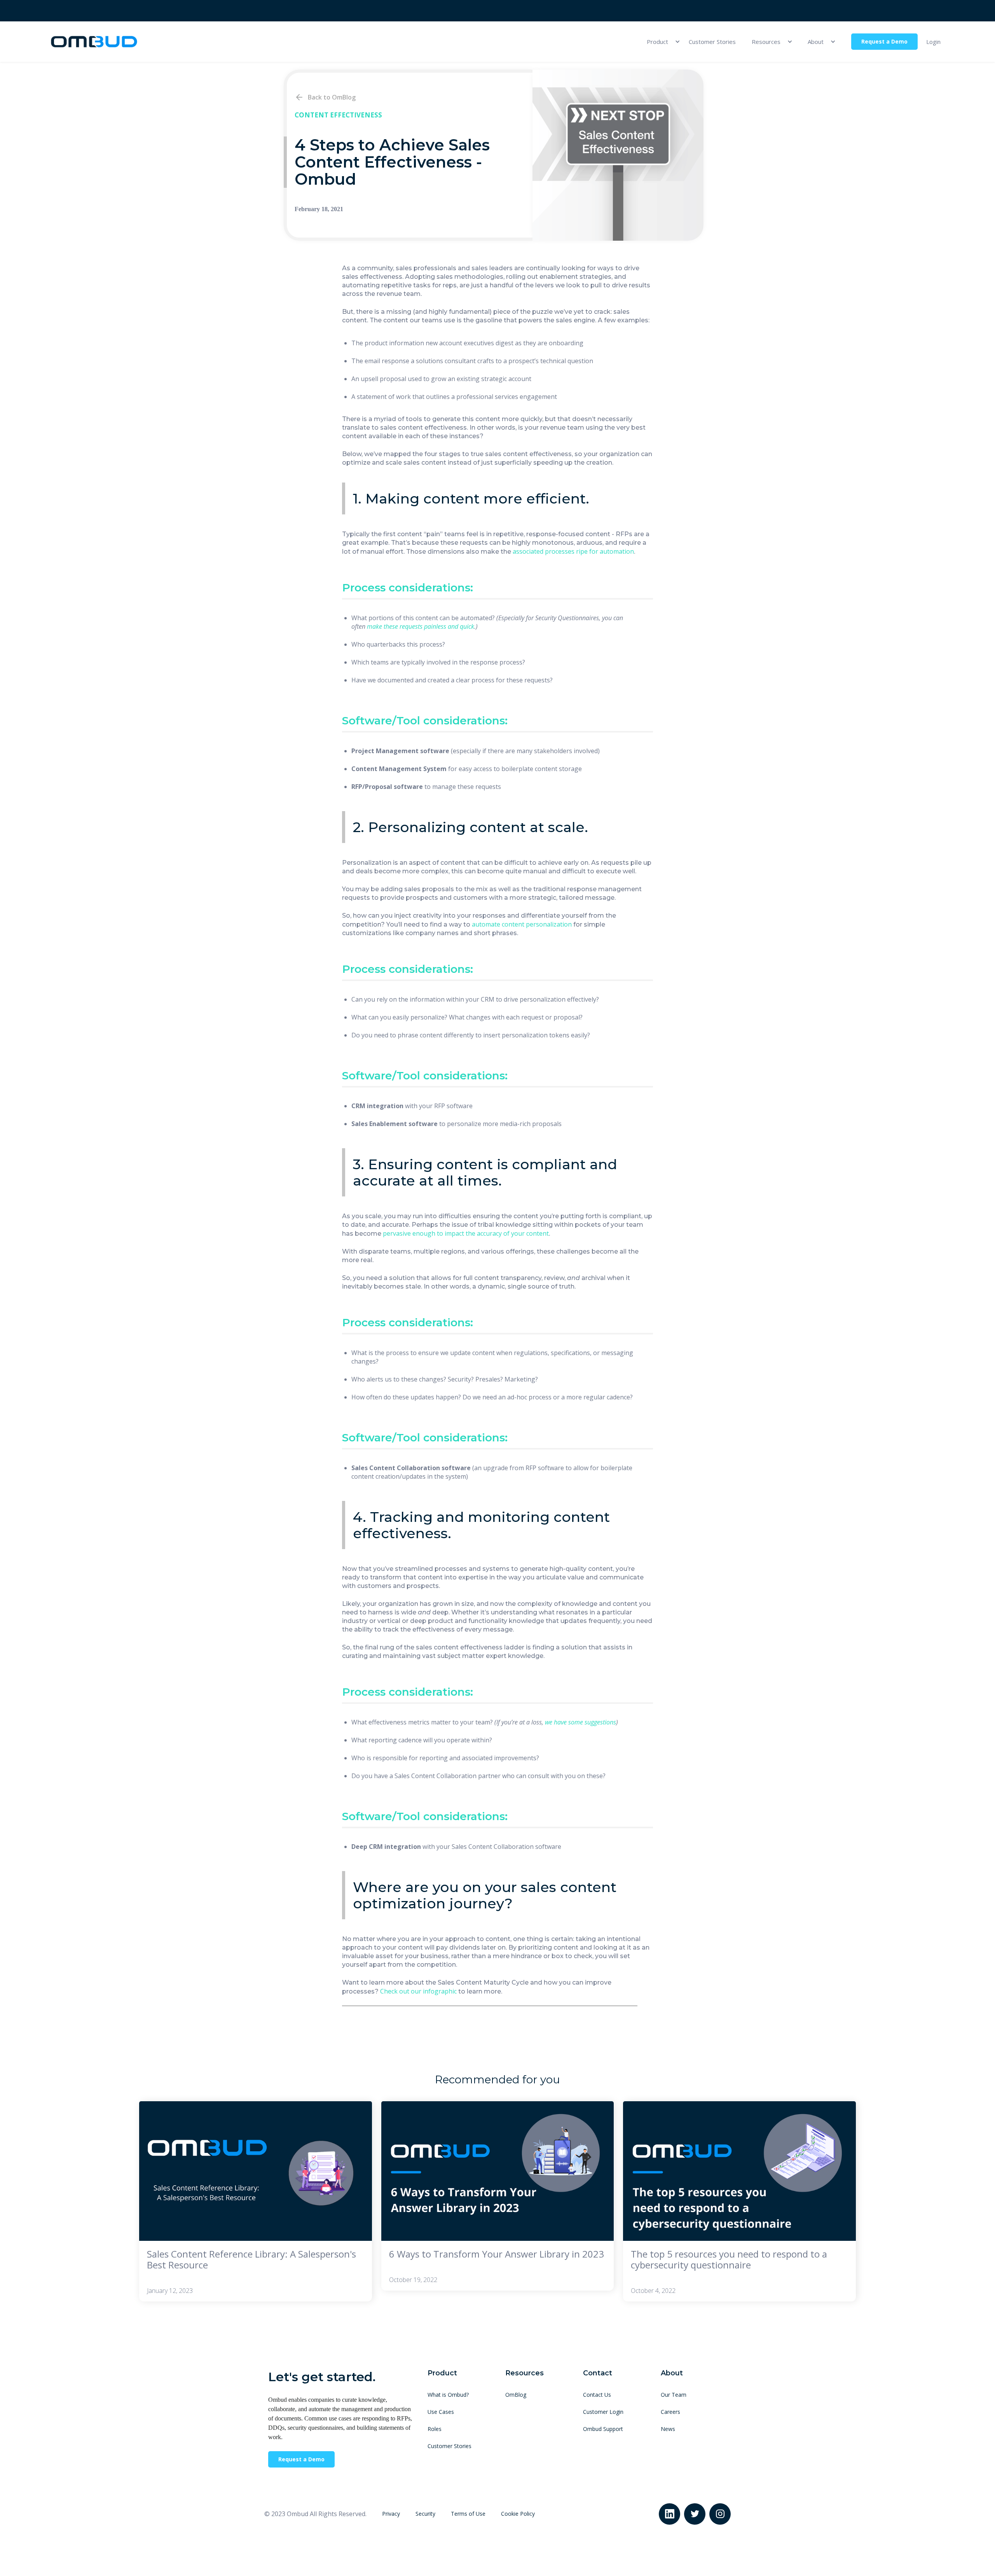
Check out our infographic (418, 1991)
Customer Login (603, 2412)
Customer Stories (712, 42)
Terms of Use (468, 2514)
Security (425, 2514)
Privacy (391, 2514)
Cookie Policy (518, 2514)
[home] (94, 42)
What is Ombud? (448, 2395)
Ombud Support (603, 2429)
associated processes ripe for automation (573, 551)
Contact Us (597, 2395)
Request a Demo (884, 41)
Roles (435, 2429)
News (668, 2429)
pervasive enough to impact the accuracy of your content (466, 1233)
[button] (660, 42)
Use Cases (441, 2412)
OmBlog (516, 2395)
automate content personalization (522, 924)
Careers (670, 2412)
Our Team (674, 2395)
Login (933, 42)
